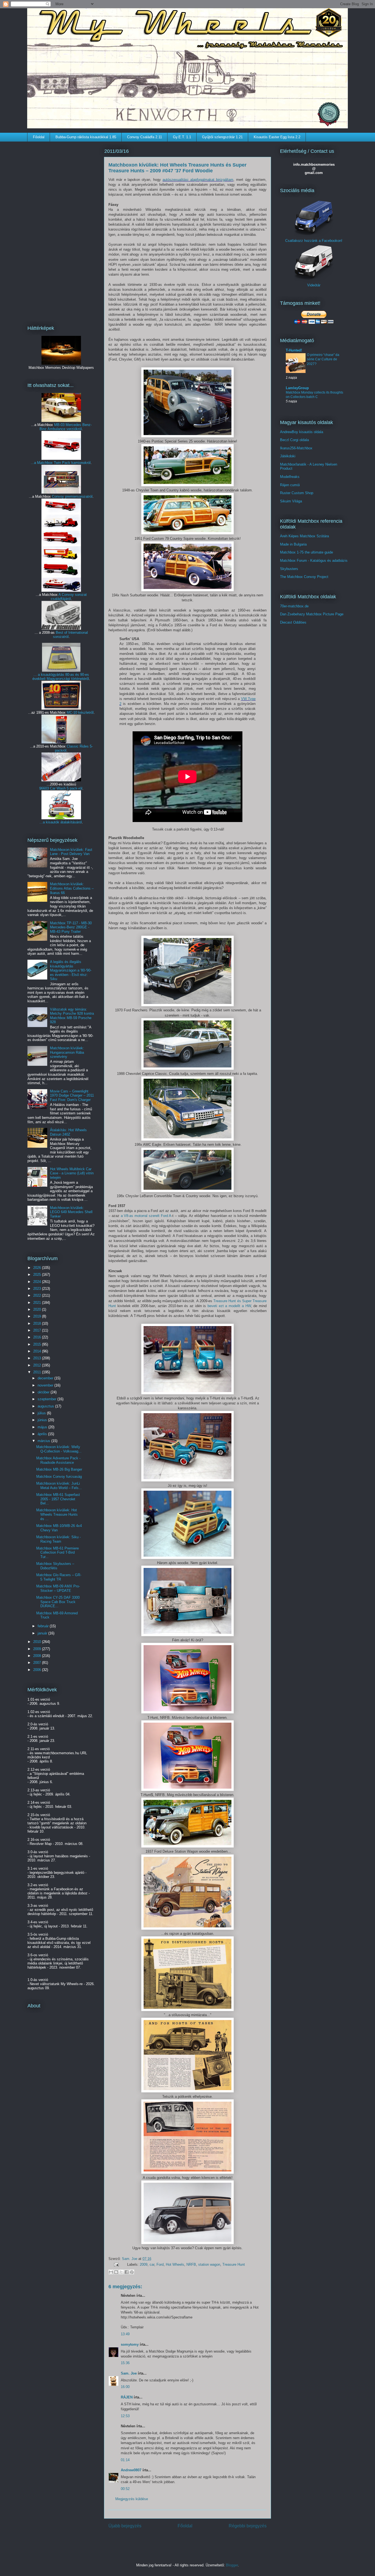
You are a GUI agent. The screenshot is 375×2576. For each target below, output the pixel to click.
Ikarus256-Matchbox (296, 448)
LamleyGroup (297, 388)
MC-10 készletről (80, 713)
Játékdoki (288, 456)
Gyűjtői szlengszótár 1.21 (222, 137)
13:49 (125, 2334)
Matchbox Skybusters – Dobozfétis (55, 1566)
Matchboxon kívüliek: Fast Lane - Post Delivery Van (71, 852)
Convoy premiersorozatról (72, 496)
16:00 (125, 2387)
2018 (38, 1323)
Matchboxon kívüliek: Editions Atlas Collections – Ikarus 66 (72, 888)
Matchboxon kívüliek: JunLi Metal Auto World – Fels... (59, 1486)
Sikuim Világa (291, 501)
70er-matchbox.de (294, 606)
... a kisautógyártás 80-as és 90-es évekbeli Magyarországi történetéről (61, 677)
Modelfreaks (290, 477)
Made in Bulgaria (293, 544)
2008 (38, 1656)
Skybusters (289, 569)
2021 (38, 1303)
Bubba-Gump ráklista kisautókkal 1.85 (86, 137)
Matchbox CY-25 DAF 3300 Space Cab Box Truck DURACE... (58, 1602)
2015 (38, 1344)
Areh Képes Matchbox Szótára (304, 536)
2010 (38, 1642)
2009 (144, 2264)
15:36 (125, 2363)
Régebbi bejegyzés (248, 2526)
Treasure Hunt (234, 2264)
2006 (38, 1670)
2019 (38, 1316)
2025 (38, 1275)
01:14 (125, 2460)
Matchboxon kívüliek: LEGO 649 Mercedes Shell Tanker (71, 1212)
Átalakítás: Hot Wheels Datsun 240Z (68, 1132)
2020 (38, 1309)
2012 (38, 1365)
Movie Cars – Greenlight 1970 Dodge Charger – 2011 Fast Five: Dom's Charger (72, 1095)
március (44, 1441)
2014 (38, 1351)
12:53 (125, 2416)
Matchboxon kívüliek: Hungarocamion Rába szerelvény (67, 1052)
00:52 (125, 2489)
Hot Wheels (175, 2264)
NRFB (191, 2264)
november (46, 1385)
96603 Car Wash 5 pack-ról (61, 788)
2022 (38, 1295)
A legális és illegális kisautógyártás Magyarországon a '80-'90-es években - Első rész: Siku (71, 970)
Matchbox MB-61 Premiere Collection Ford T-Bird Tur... (58, 1553)
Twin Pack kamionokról (72, 463)
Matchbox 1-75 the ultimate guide (307, 552)
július (42, 1413)
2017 (38, 1330)
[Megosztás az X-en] (121, 2272)
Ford (160, 2264)
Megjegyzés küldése (132, 2499)
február (44, 1626)
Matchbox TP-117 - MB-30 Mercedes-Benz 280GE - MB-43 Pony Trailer (71, 927)
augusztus (46, 1406)
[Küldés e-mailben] (111, 2272)
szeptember (47, 1399)
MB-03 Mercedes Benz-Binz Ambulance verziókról (66, 427)
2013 (38, 1358)
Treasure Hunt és (228, 1301)
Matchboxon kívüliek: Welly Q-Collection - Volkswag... (59, 1449)
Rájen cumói (290, 485)
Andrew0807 (131, 2470)
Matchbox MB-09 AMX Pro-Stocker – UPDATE (58, 1588)
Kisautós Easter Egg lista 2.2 (277, 137)
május (43, 1427)
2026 (38, 1268)
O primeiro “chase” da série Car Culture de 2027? (323, 359)
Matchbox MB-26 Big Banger (59, 1469)
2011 (38, 1372)
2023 (38, 1289)
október (44, 1392)
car (152, 2264)
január (43, 1633)
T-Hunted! (294, 350)
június (43, 1420)
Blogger (232, 2565)
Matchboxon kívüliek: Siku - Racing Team (58, 1539)
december (46, 1378)
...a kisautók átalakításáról (61, 822)
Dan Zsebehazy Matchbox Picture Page (312, 614)
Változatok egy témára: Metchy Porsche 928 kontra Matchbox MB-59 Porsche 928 (72, 1016)
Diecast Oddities (293, 622)
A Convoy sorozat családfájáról (69, 597)
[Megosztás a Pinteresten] (132, 2272)
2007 (38, 1663)
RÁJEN (127, 2397)
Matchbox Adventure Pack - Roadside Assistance (58, 1460)
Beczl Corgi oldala (294, 440)
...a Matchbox (42, 463)
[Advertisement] (61, 230)
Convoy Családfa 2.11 (145, 137)
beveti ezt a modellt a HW (229, 1306)
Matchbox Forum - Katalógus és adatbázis (314, 561)
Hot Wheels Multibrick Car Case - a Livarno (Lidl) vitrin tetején (72, 1173)
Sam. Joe (130, 2259)
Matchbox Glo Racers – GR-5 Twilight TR (59, 1577)
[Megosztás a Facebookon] (127, 2272)
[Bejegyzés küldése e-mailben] (116, 2264)
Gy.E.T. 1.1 (182, 137)
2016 (38, 1337)
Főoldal (39, 137)
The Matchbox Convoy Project (304, 577)
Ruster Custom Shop (297, 493)
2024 (38, 1282)
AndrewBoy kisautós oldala (302, 432)
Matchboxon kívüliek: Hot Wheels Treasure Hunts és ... (57, 1514)
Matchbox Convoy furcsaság (59, 1477)
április (43, 1434)
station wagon (209, 2264)
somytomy (130, 2344)
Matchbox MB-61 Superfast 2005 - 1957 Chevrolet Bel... (58, 1499)
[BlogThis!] (116, 2272)
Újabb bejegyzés (125, 2526)
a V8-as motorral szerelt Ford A (146, 1216)
